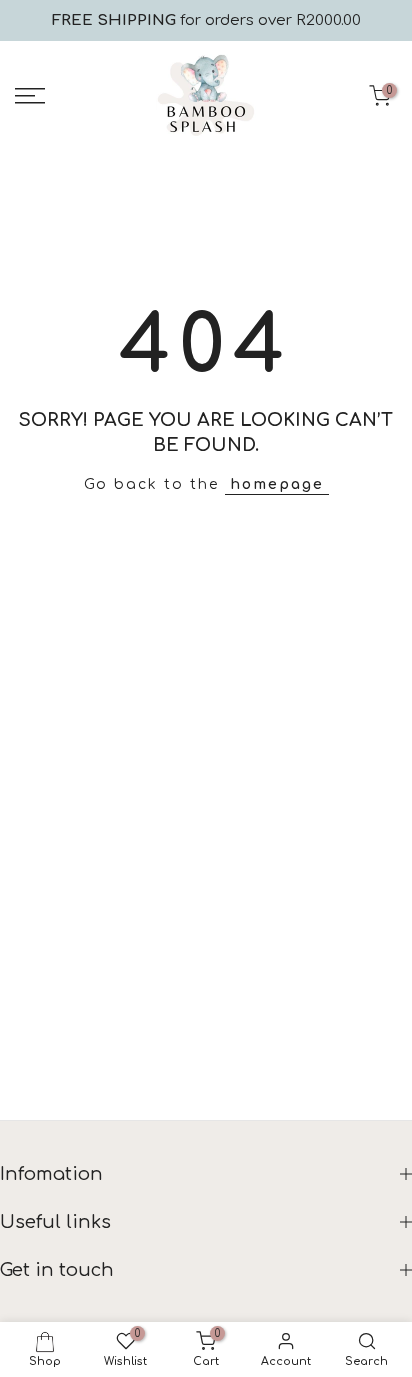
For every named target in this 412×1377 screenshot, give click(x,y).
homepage (277, 484)
